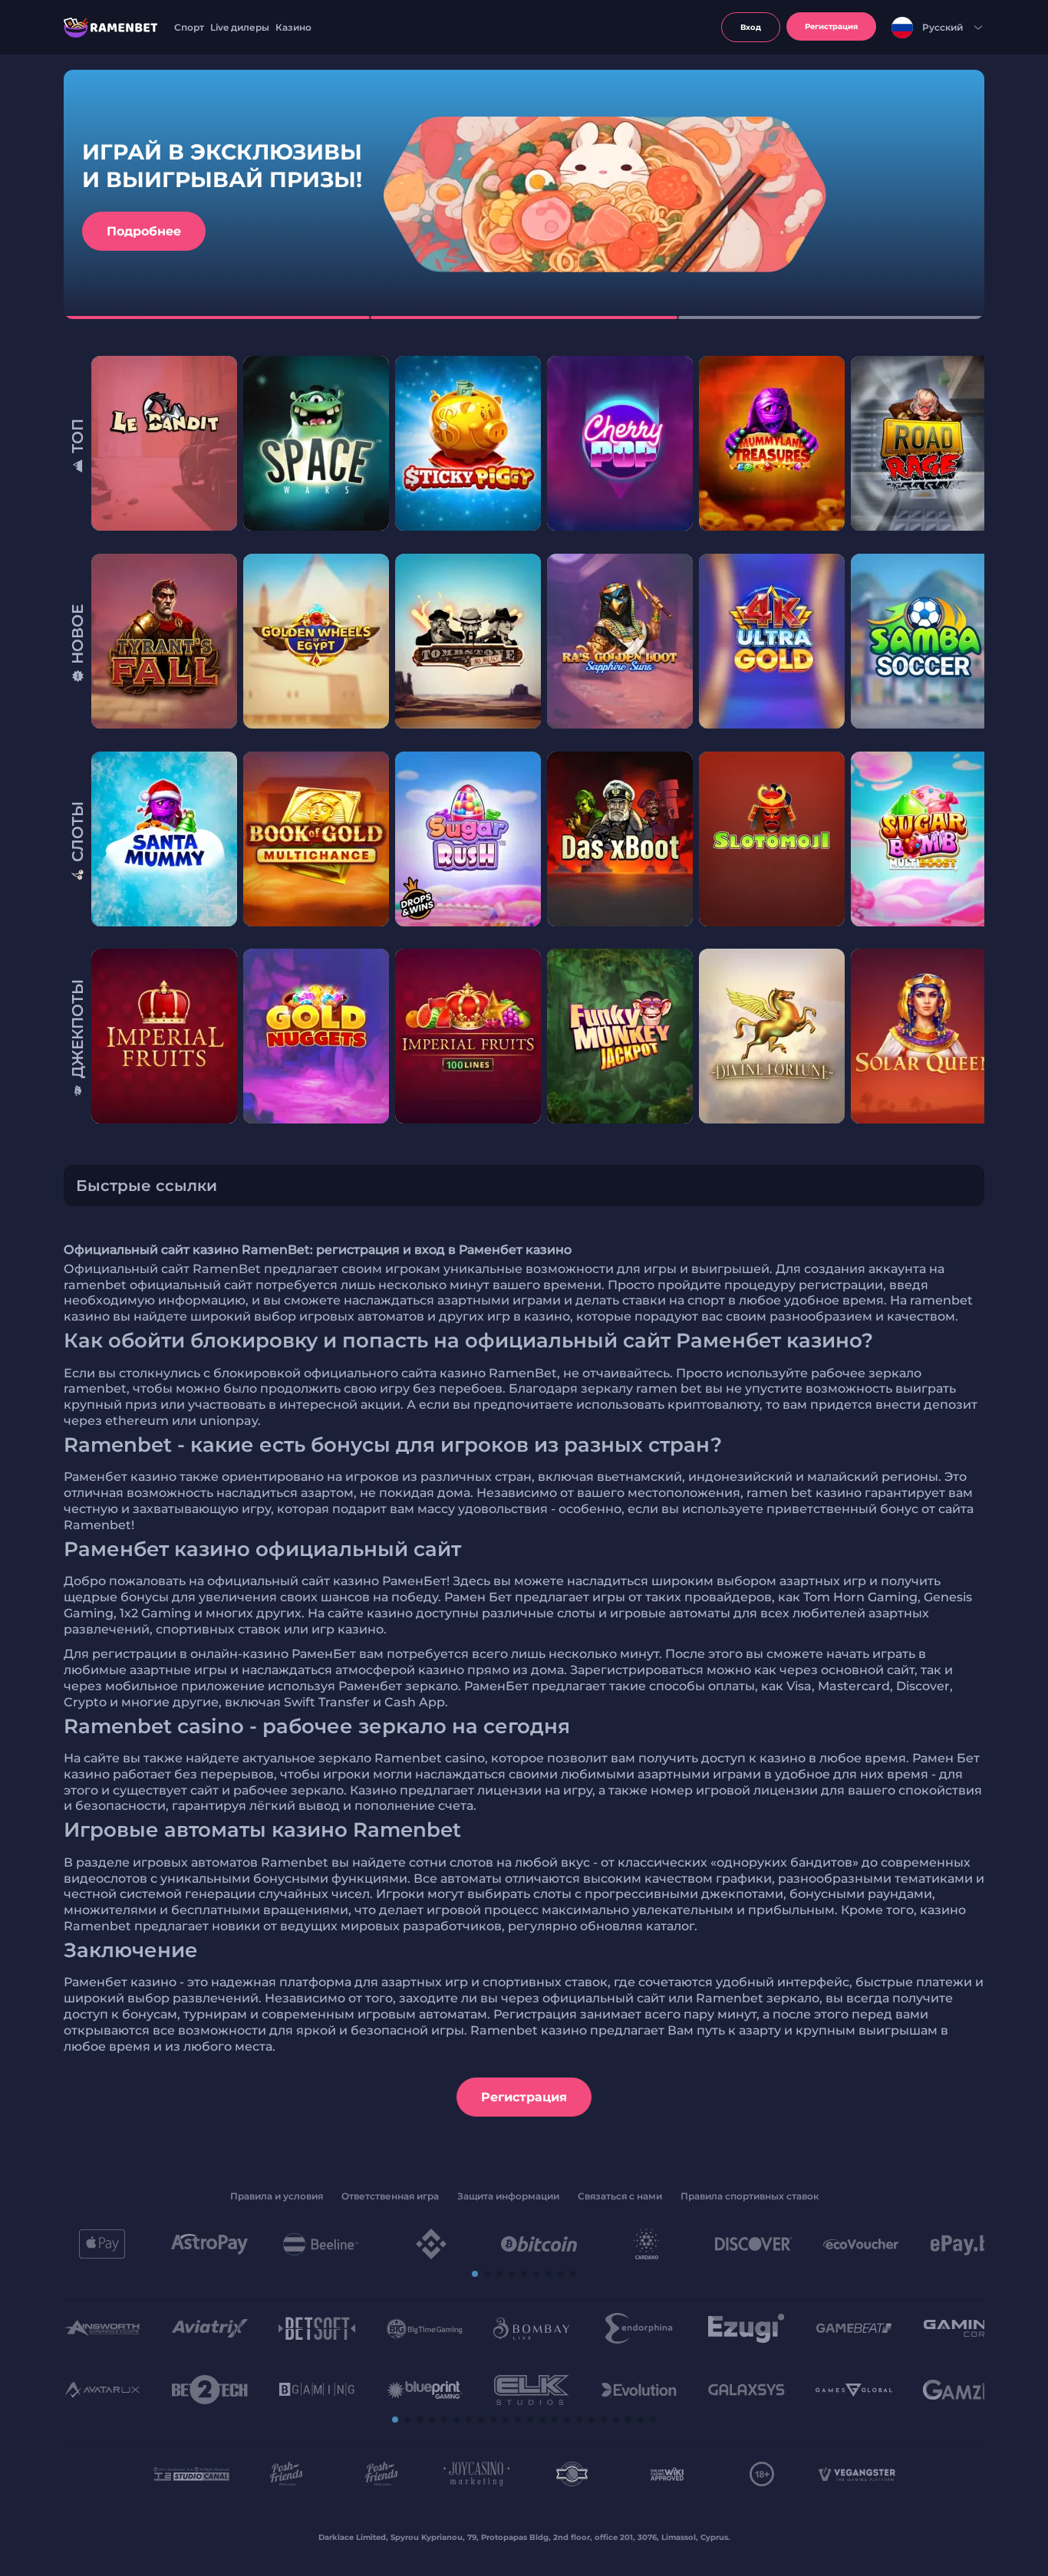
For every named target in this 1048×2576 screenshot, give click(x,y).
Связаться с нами (620, 2196)
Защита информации (508, 2196)
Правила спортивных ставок (750, 2196)
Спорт (189, 27)
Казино (293, 27)
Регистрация (524, 2097)
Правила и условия (277, 2196)
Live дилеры (240, 27)
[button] (475, 2274)
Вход (751, 27)
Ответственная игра (390, 2196)
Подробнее (144, 231)
